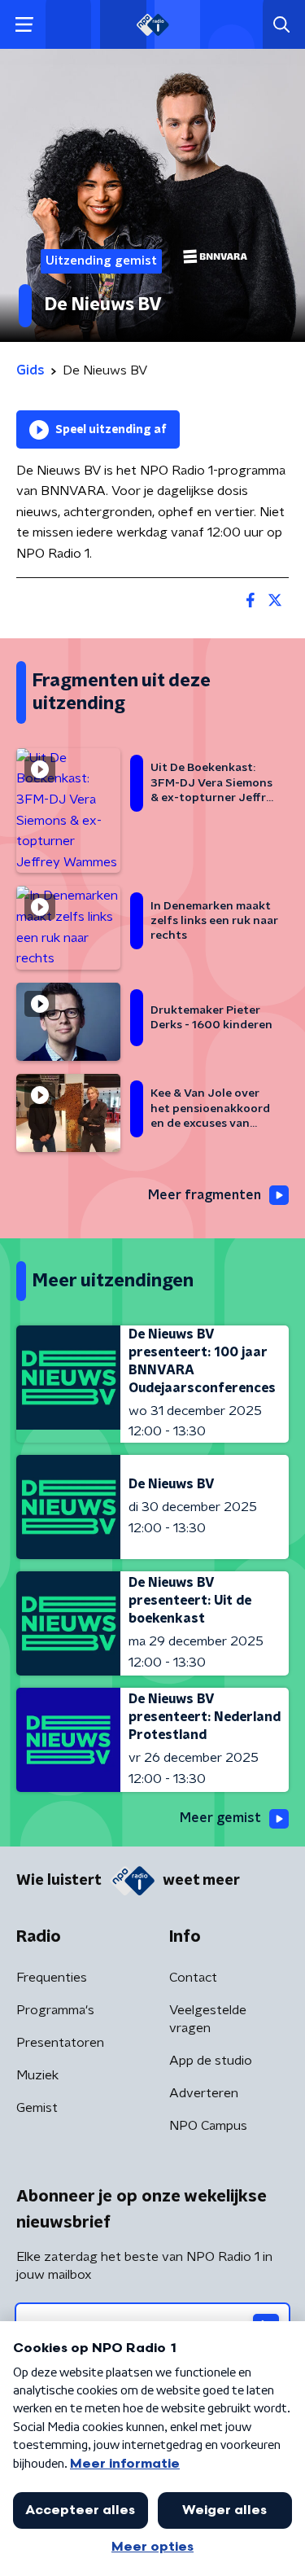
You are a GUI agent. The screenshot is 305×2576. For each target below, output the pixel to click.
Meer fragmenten (205, 1195)
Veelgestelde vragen (208, 2019)
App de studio (211, 2061)
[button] (24, 25)
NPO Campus (208, 2126)
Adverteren (204, 2093)
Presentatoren (60, 2043)
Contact (193, 1978)
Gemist (37, 2108)
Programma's (55, 2010)
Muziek (37, 2075)
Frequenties (52, 1978)
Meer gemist (220, 1818)
